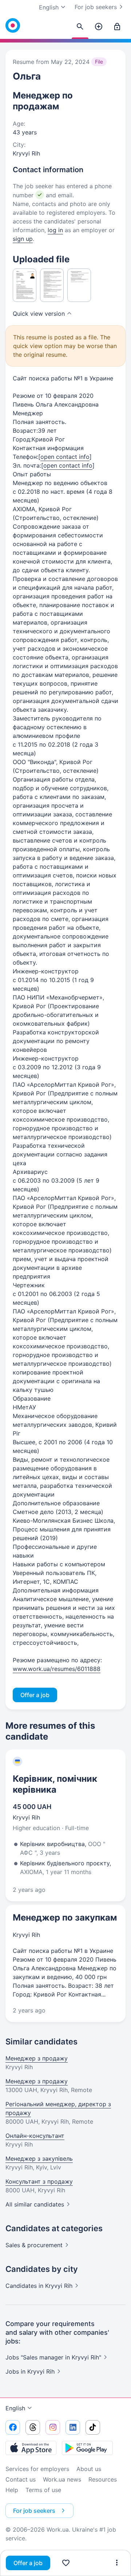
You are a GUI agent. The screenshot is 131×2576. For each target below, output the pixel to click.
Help (12, 2490)
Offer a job (28, 2563)
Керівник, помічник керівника (55, 1784)
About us (89, 2469)
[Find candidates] (80, 27)
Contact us (21, 2479)
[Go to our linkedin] (73, 2427)
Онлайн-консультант (35, 2136)
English (15, 2408)
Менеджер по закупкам (65, 1917)
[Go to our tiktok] (93, 2427)
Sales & (34, 2245)
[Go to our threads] (33, 2427)
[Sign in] (117, 27)
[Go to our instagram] (53, 2427)
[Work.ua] (13, 25)
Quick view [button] (39, 314)
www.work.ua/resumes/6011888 (57, 1669)
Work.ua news (62, 2479)
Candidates (39, 2286)
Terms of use (43, 2490)
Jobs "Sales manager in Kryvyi (53, 2357)
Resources (103, 2479)
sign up (23, 239)
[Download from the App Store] (31, 2448)
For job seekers (96, 7)
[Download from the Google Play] (87, 2448)
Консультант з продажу (39, 2181)
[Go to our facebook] (13, 2427)
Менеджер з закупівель (39, 2159)
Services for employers (37, 2469)
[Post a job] (99, 27)
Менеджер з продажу (37, 2058)
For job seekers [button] (34, 2511)
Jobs (30, 2371)
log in (55, 230)
